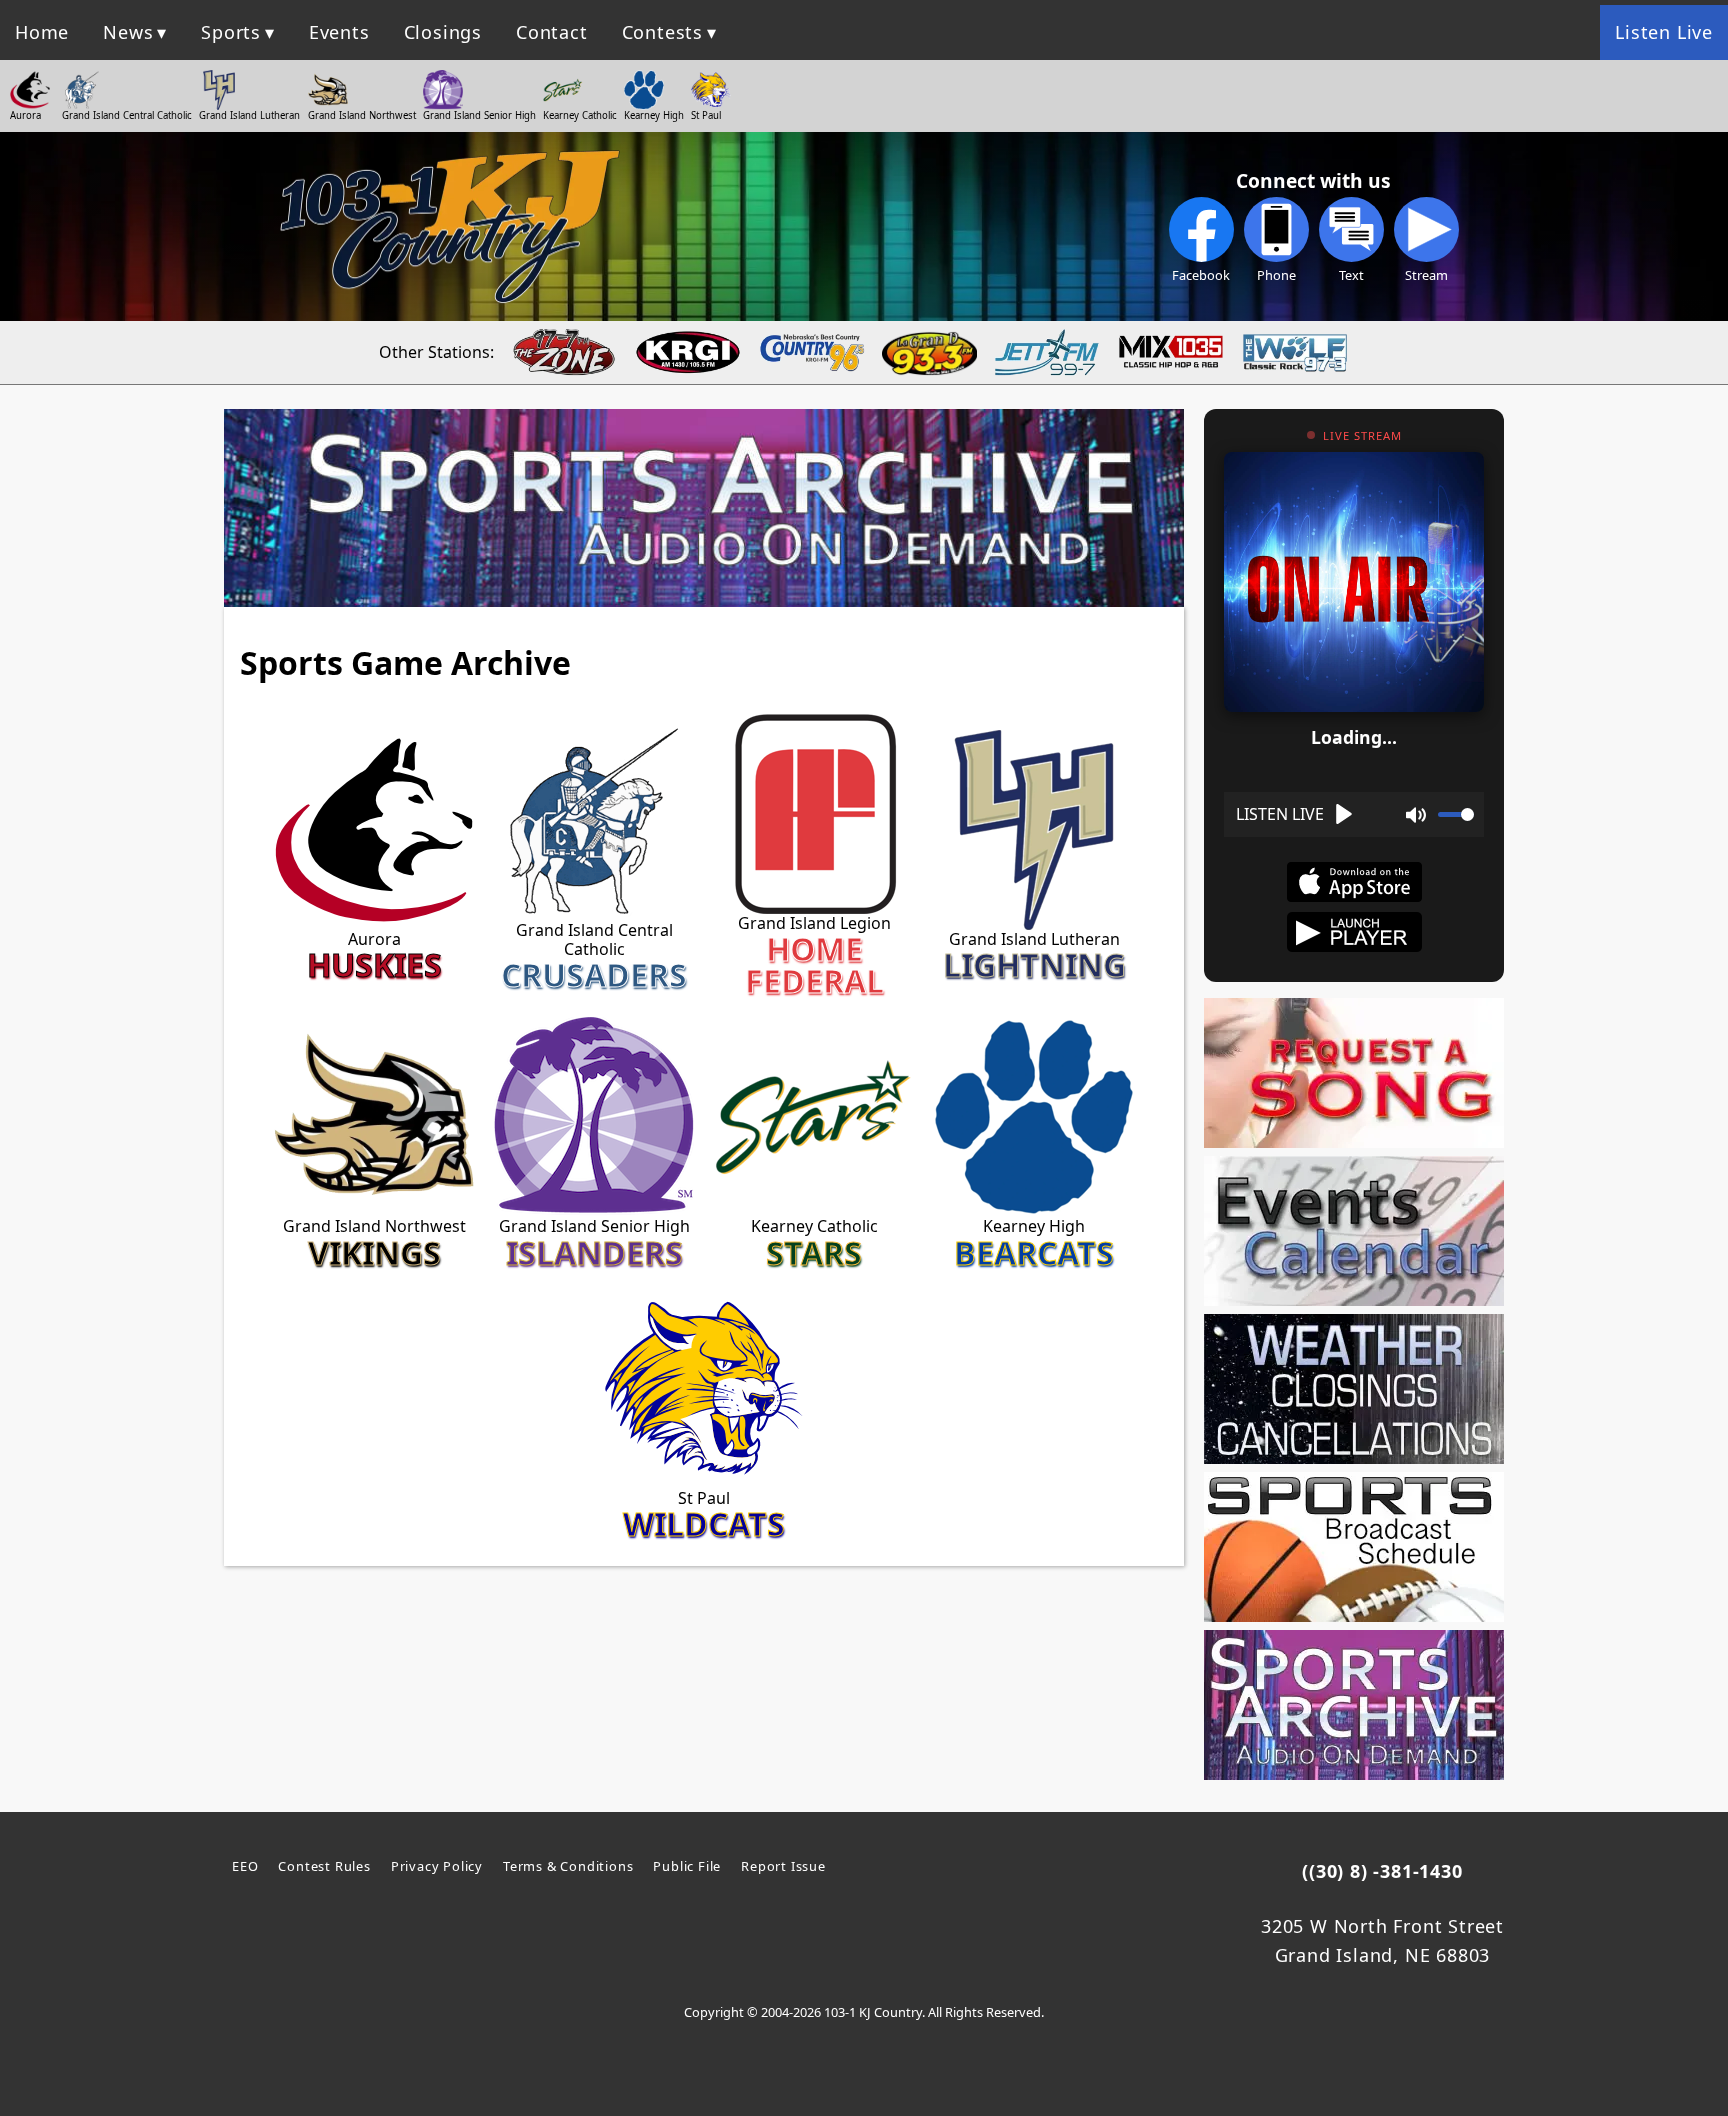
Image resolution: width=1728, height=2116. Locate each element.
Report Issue (783, 1866)
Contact (552, 32)
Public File (687, 1866)
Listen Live (1664, 32)
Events (339, 32)
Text (1351, 275)
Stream (1426, 275)
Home (42, 32)
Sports (231, 32)
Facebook (1201, 275)
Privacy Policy (437, 1866)
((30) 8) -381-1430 (1382, 1871)
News (128, 32)
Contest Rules (324, 1866)
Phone (1276, 275)
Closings (443, 32)
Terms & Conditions (568, 1866)
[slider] (1456, 814)
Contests (662, 32)
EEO (245, 1866)
